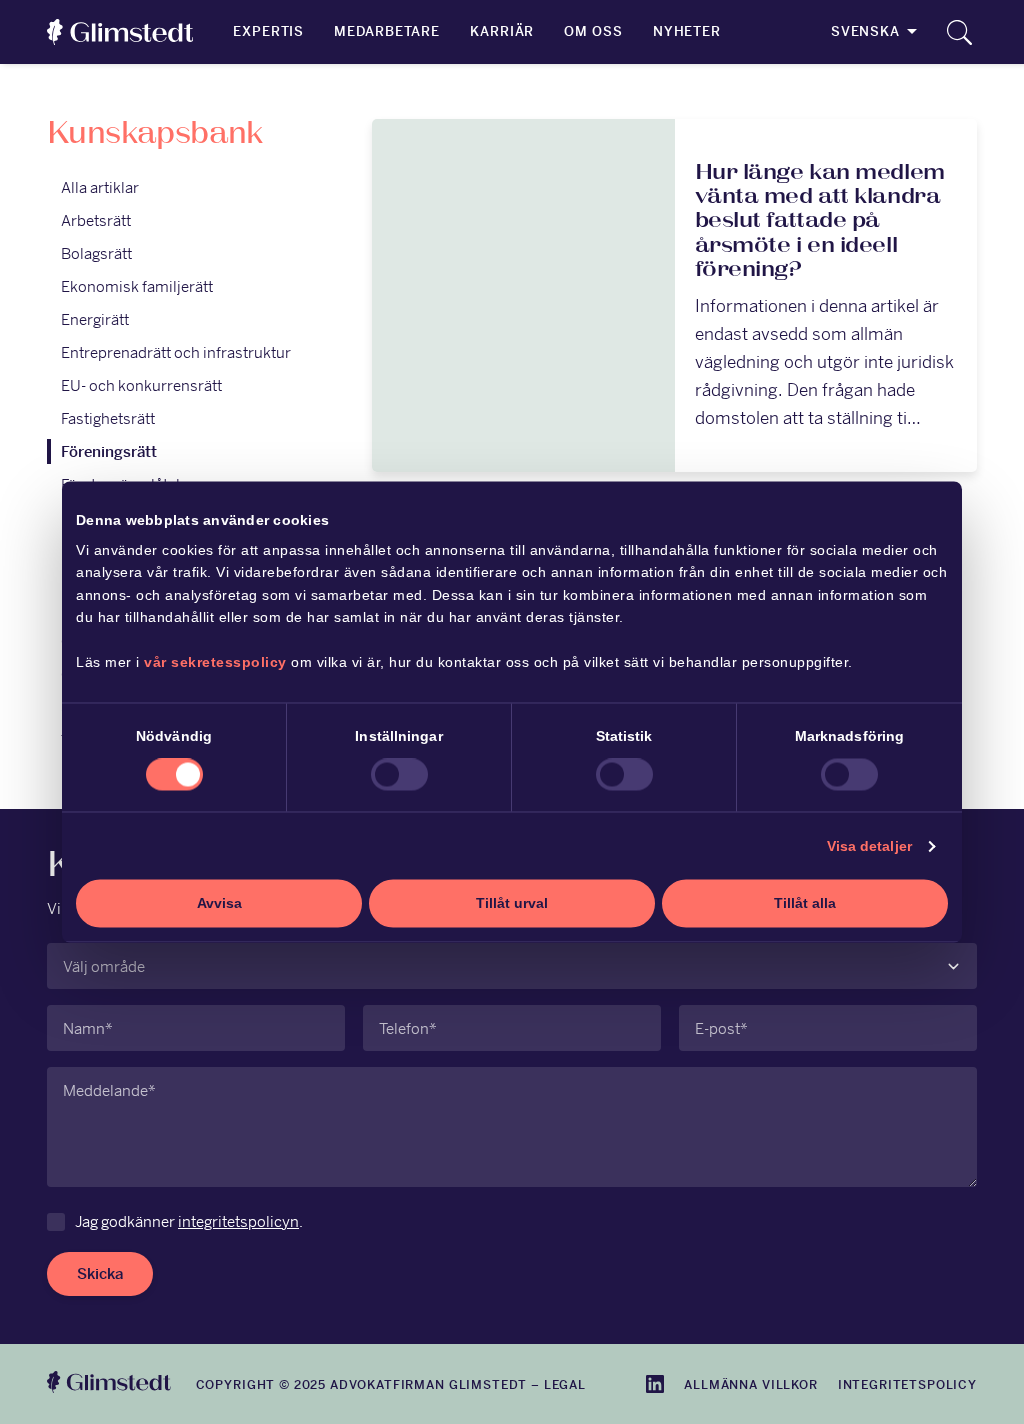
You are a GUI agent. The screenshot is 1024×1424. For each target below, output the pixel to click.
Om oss (593, 31)
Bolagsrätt (96, 253)
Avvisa (219, 903)
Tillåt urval (512, 903)
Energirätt (95, 319)
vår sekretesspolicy (215, 663)
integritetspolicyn (238, 1221)
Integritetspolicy (907, 1385)
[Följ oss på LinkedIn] (655, 1384)
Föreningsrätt (109, 451)
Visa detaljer (869, 846)
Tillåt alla (805, 903)
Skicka (100, 1273)
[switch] (399, 775)
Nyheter (687, 31)
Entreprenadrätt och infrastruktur (176, 352)
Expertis (268, 31)
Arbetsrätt (96, 220)
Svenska (865, 31)
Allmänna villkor (750, 1385)
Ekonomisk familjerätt (137, 286)
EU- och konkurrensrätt (141, 385)
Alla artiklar (100, 187)
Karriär (502, 31)
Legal (565, 1385)
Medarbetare (387, 31)
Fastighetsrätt (108, 418)
